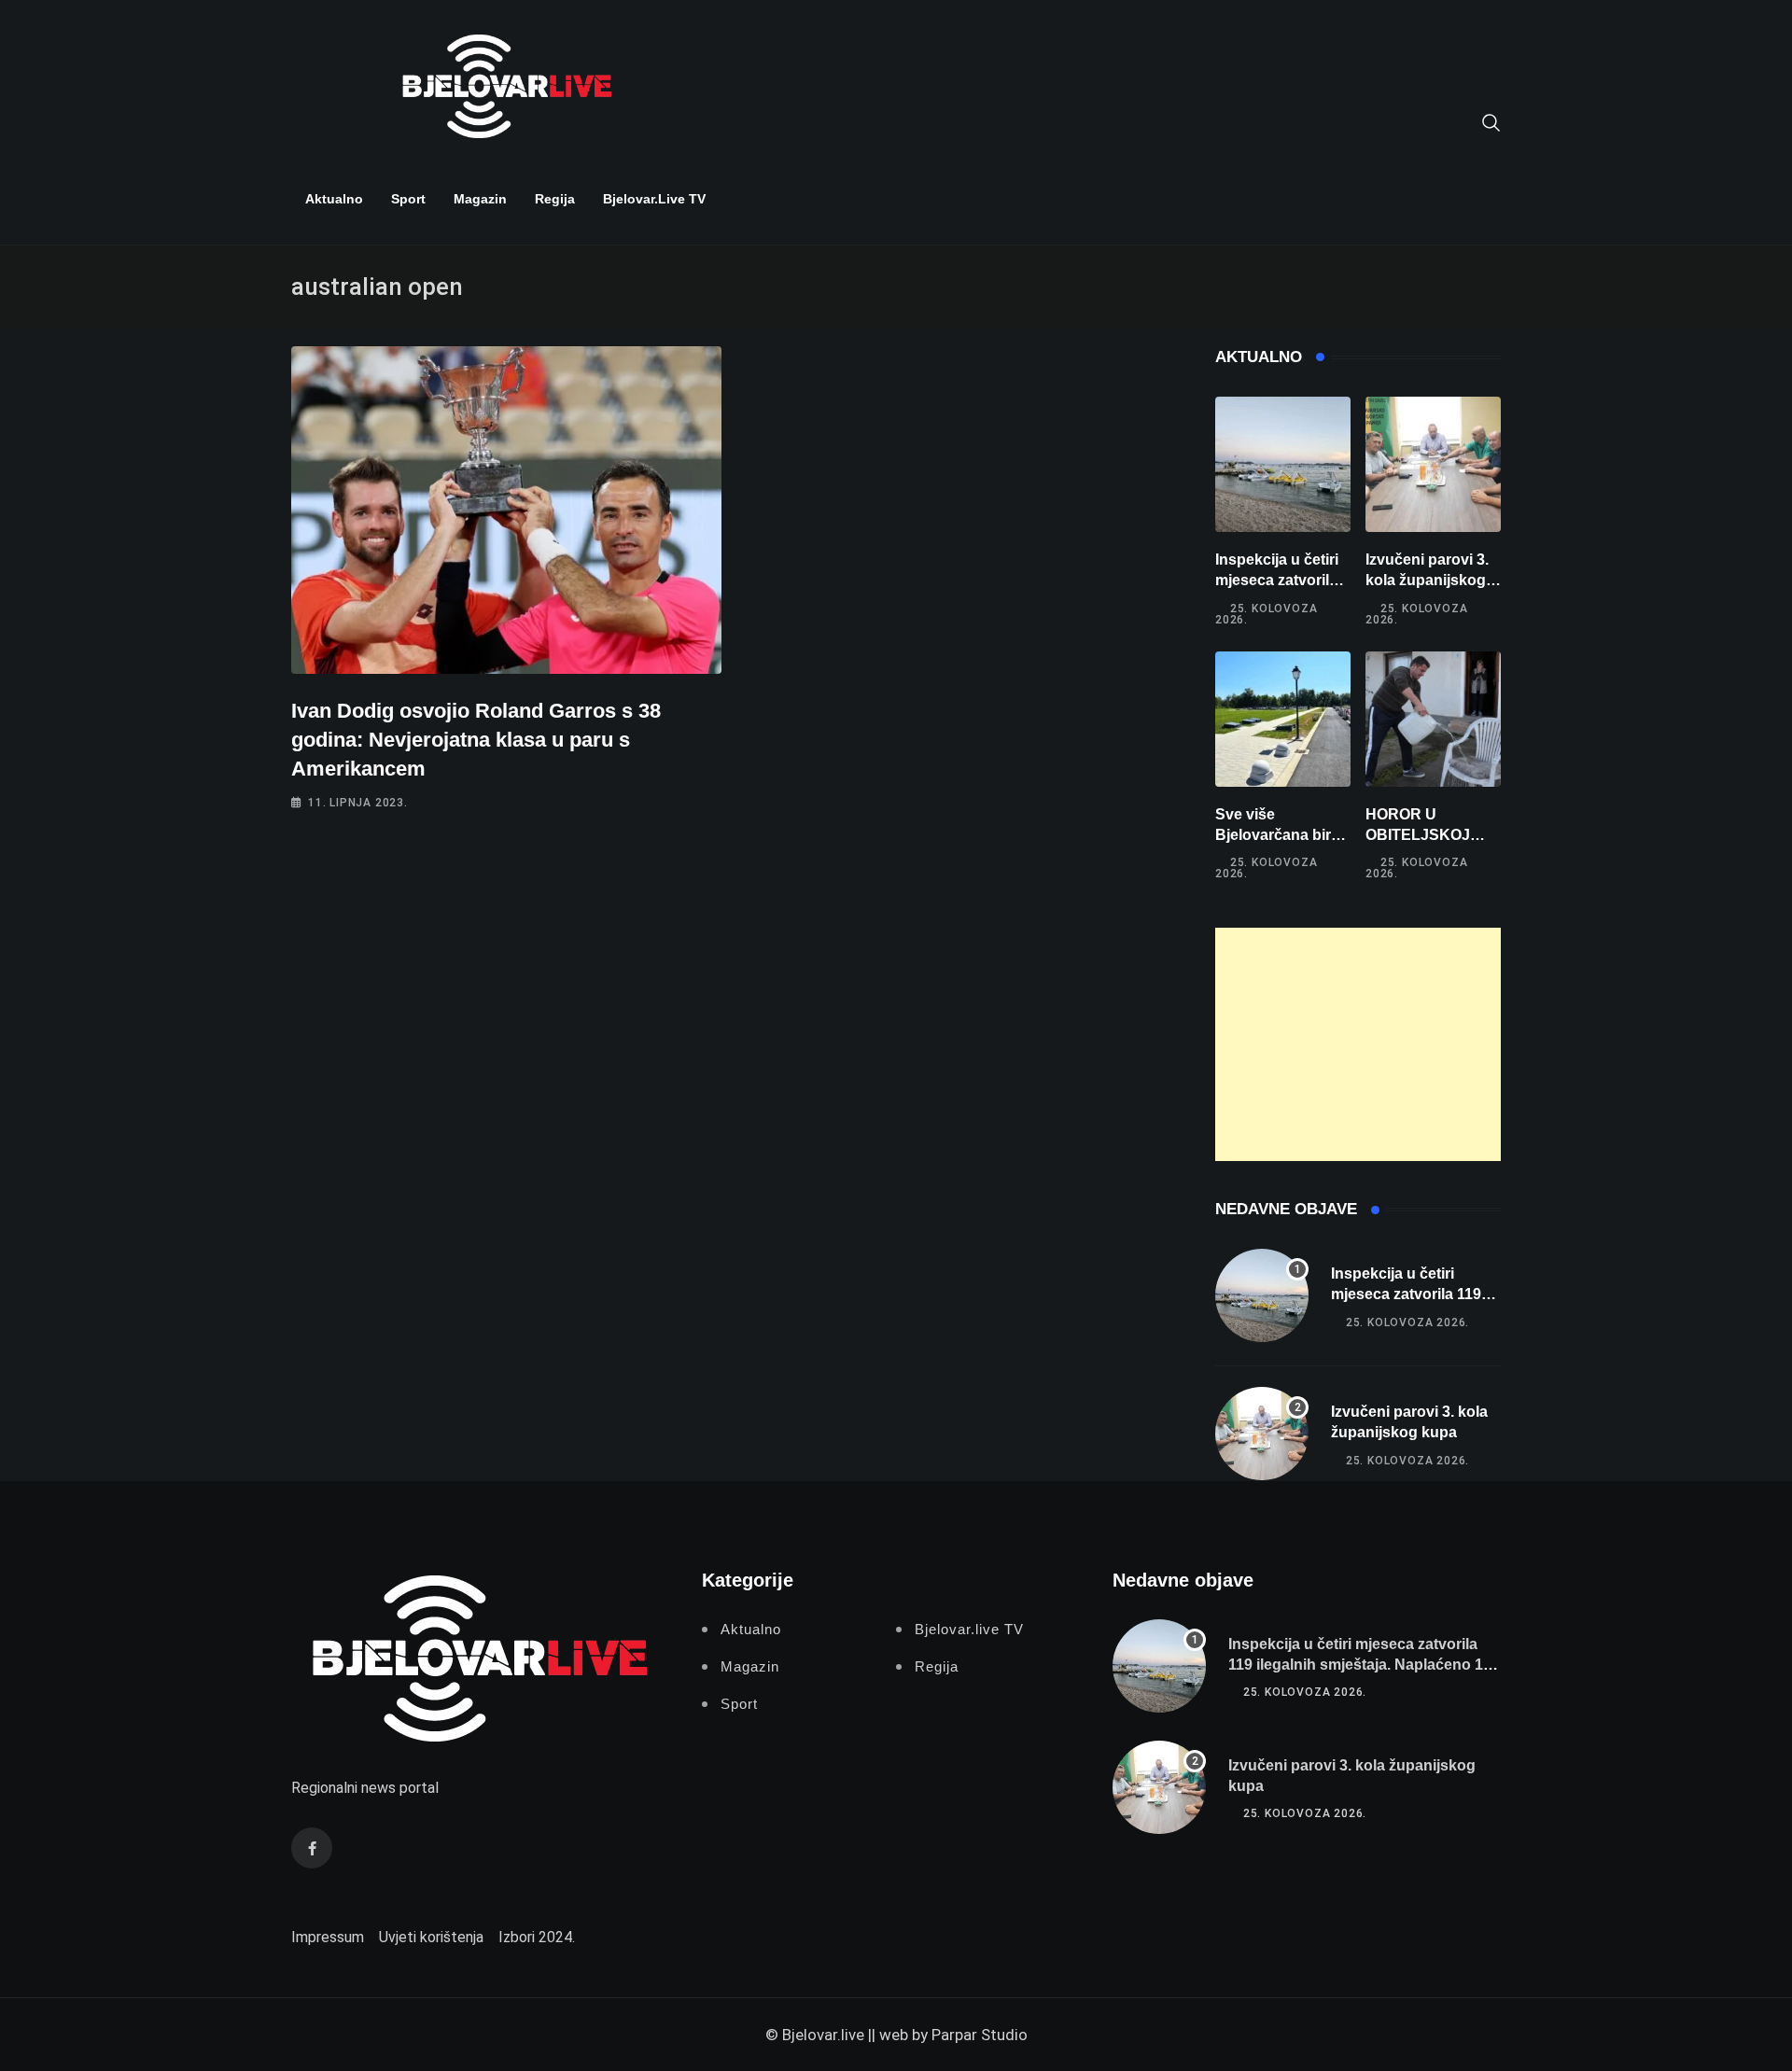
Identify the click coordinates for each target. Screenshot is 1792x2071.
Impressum (328, 1937)
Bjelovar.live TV (654, 199)
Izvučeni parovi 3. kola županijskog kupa (1427, 581)
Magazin (480, 199)
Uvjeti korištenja (431, 1937)
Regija (555, 199)
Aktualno (334, 199)
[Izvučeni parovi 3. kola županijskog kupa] (1433, 464)
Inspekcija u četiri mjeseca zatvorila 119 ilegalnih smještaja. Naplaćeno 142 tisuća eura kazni (1364, 1665)
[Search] (1491, 121)
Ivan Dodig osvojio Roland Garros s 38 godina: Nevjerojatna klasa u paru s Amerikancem (476, 740)
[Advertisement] (1358, 1044)
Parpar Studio (980, 2035)
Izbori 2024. (537, 1937)
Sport (408, 199)
